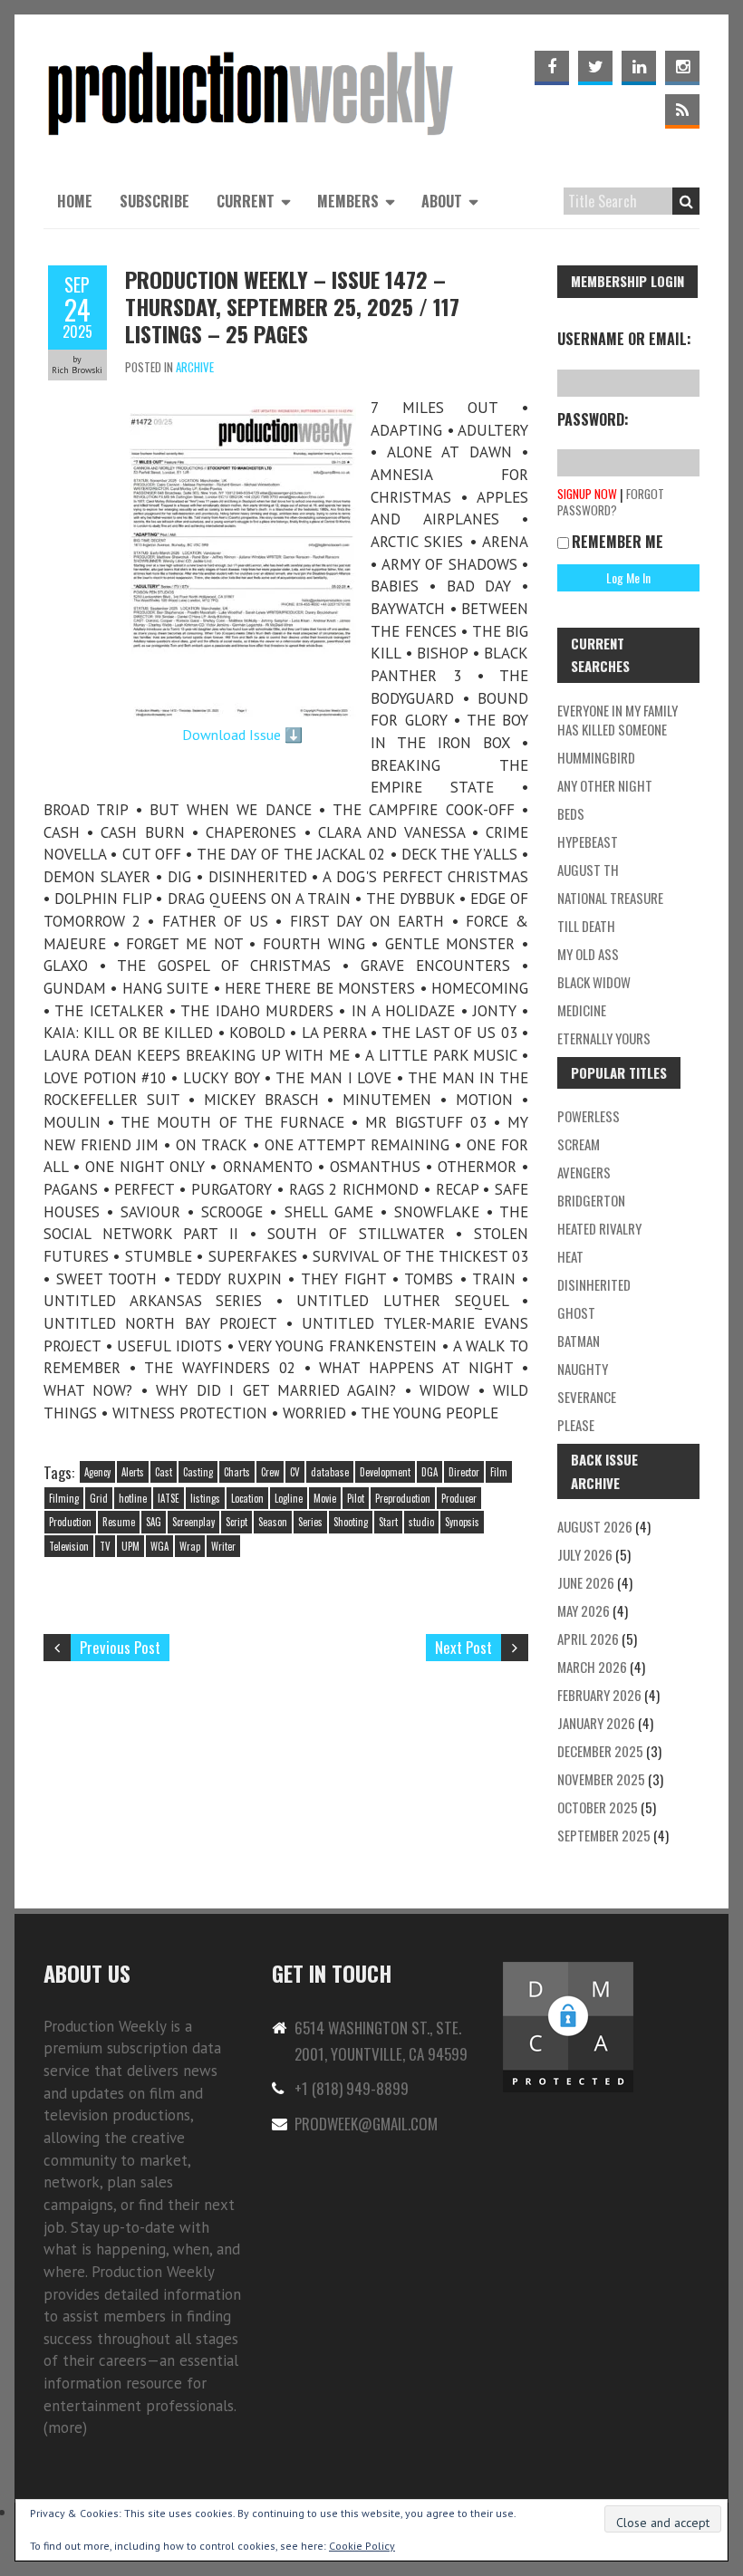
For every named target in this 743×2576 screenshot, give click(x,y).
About (442, 201)
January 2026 (596, 1723)
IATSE (169, 1498)
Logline (289, 1498)
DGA (429, 1472)
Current (246, 201)
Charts (237, 1472)
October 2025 (598, 1807)
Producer (459, 1498)
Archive (195, 367)
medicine (582, 1010)
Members (348, 201)
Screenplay (193, 1522)
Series (310, 1522)
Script (236, 1522)
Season (273, 1522)
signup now (587, 494)
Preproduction (403, 1498)
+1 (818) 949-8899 (352, 2088)
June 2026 (586, 1582)
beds (571, 813)
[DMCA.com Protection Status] (568, 1970)
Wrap (190, 1546)
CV (295, 1472)
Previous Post (120, 1647)
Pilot (356, 1498)
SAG (154, 1522)
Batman (579, 1341)
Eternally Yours (604, 1038)
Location (247, 1498)
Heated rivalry (599, 1228)
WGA (159, 1546)
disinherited (594, 1284)
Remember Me (618, 542)
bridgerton (591, 1200)
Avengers (584, 1172)
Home (75, 201)
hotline (133, 1498)
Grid (99, 1498)
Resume (119, 1522)
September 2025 (604, 1835)
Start (388, 1522)
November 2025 (601, 1779)
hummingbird (596, 757)
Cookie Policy (362, 2546)
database (330, 1472)
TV (105, 1546)
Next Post (463, 1647)
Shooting (351, 1522)
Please (576, 1425)
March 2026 (592, 1667)
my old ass (588, 954)
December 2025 (600, 1751)
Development (385, 1472)
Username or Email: (624, 339)
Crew (270, 1472)
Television (69, 1546)
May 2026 (584, 1610)
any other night (605, 785)
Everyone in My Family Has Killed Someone (618, 720)
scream (579, 1144)
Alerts (133, 1472)
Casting (198, 1472)
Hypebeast (588, 841)
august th (588, 870)
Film (499, 1472)
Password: (593, 419)
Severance (587, 1397)
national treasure (610, 898)
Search (686, 201)
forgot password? (611, 502)
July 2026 (585, 1554)
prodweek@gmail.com (366, 2124)
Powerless (589, 1116)
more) (68, 2427)
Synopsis (462, 1522)
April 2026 (588, 1639)
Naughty (583, 1369)
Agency (97, 1472)
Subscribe (154, 201)
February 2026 (599, 1695)
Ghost (576, 1312)
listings (205, 1498)
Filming (64, 1498)
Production (70, 1522)
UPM (130, 1546)
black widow (594, 982)
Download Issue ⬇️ (242, 735)
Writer (223, 1546)
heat (570, 1256)
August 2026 (595, 1526)
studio (421, 1522)
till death (586, 926)
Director (464, 1472)
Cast (164, 1472)
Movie (325, 1498)
